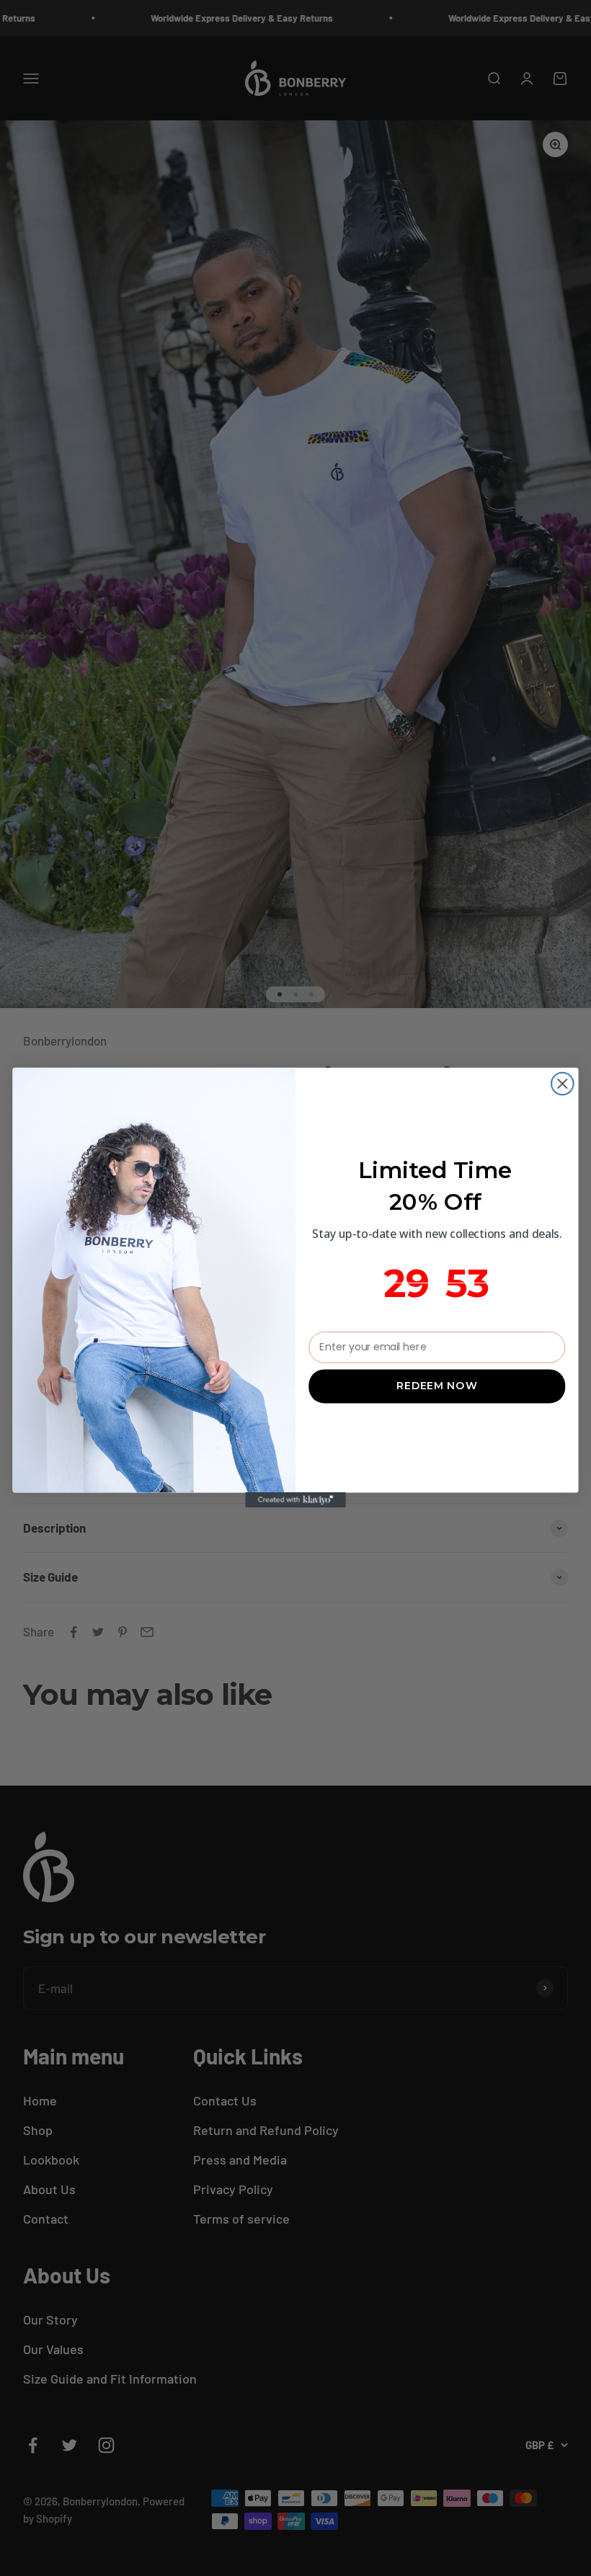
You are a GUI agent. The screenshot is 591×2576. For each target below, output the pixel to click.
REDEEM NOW (437, 1386)
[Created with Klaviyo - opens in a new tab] (295, 1501)
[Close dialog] (563, 1084)
